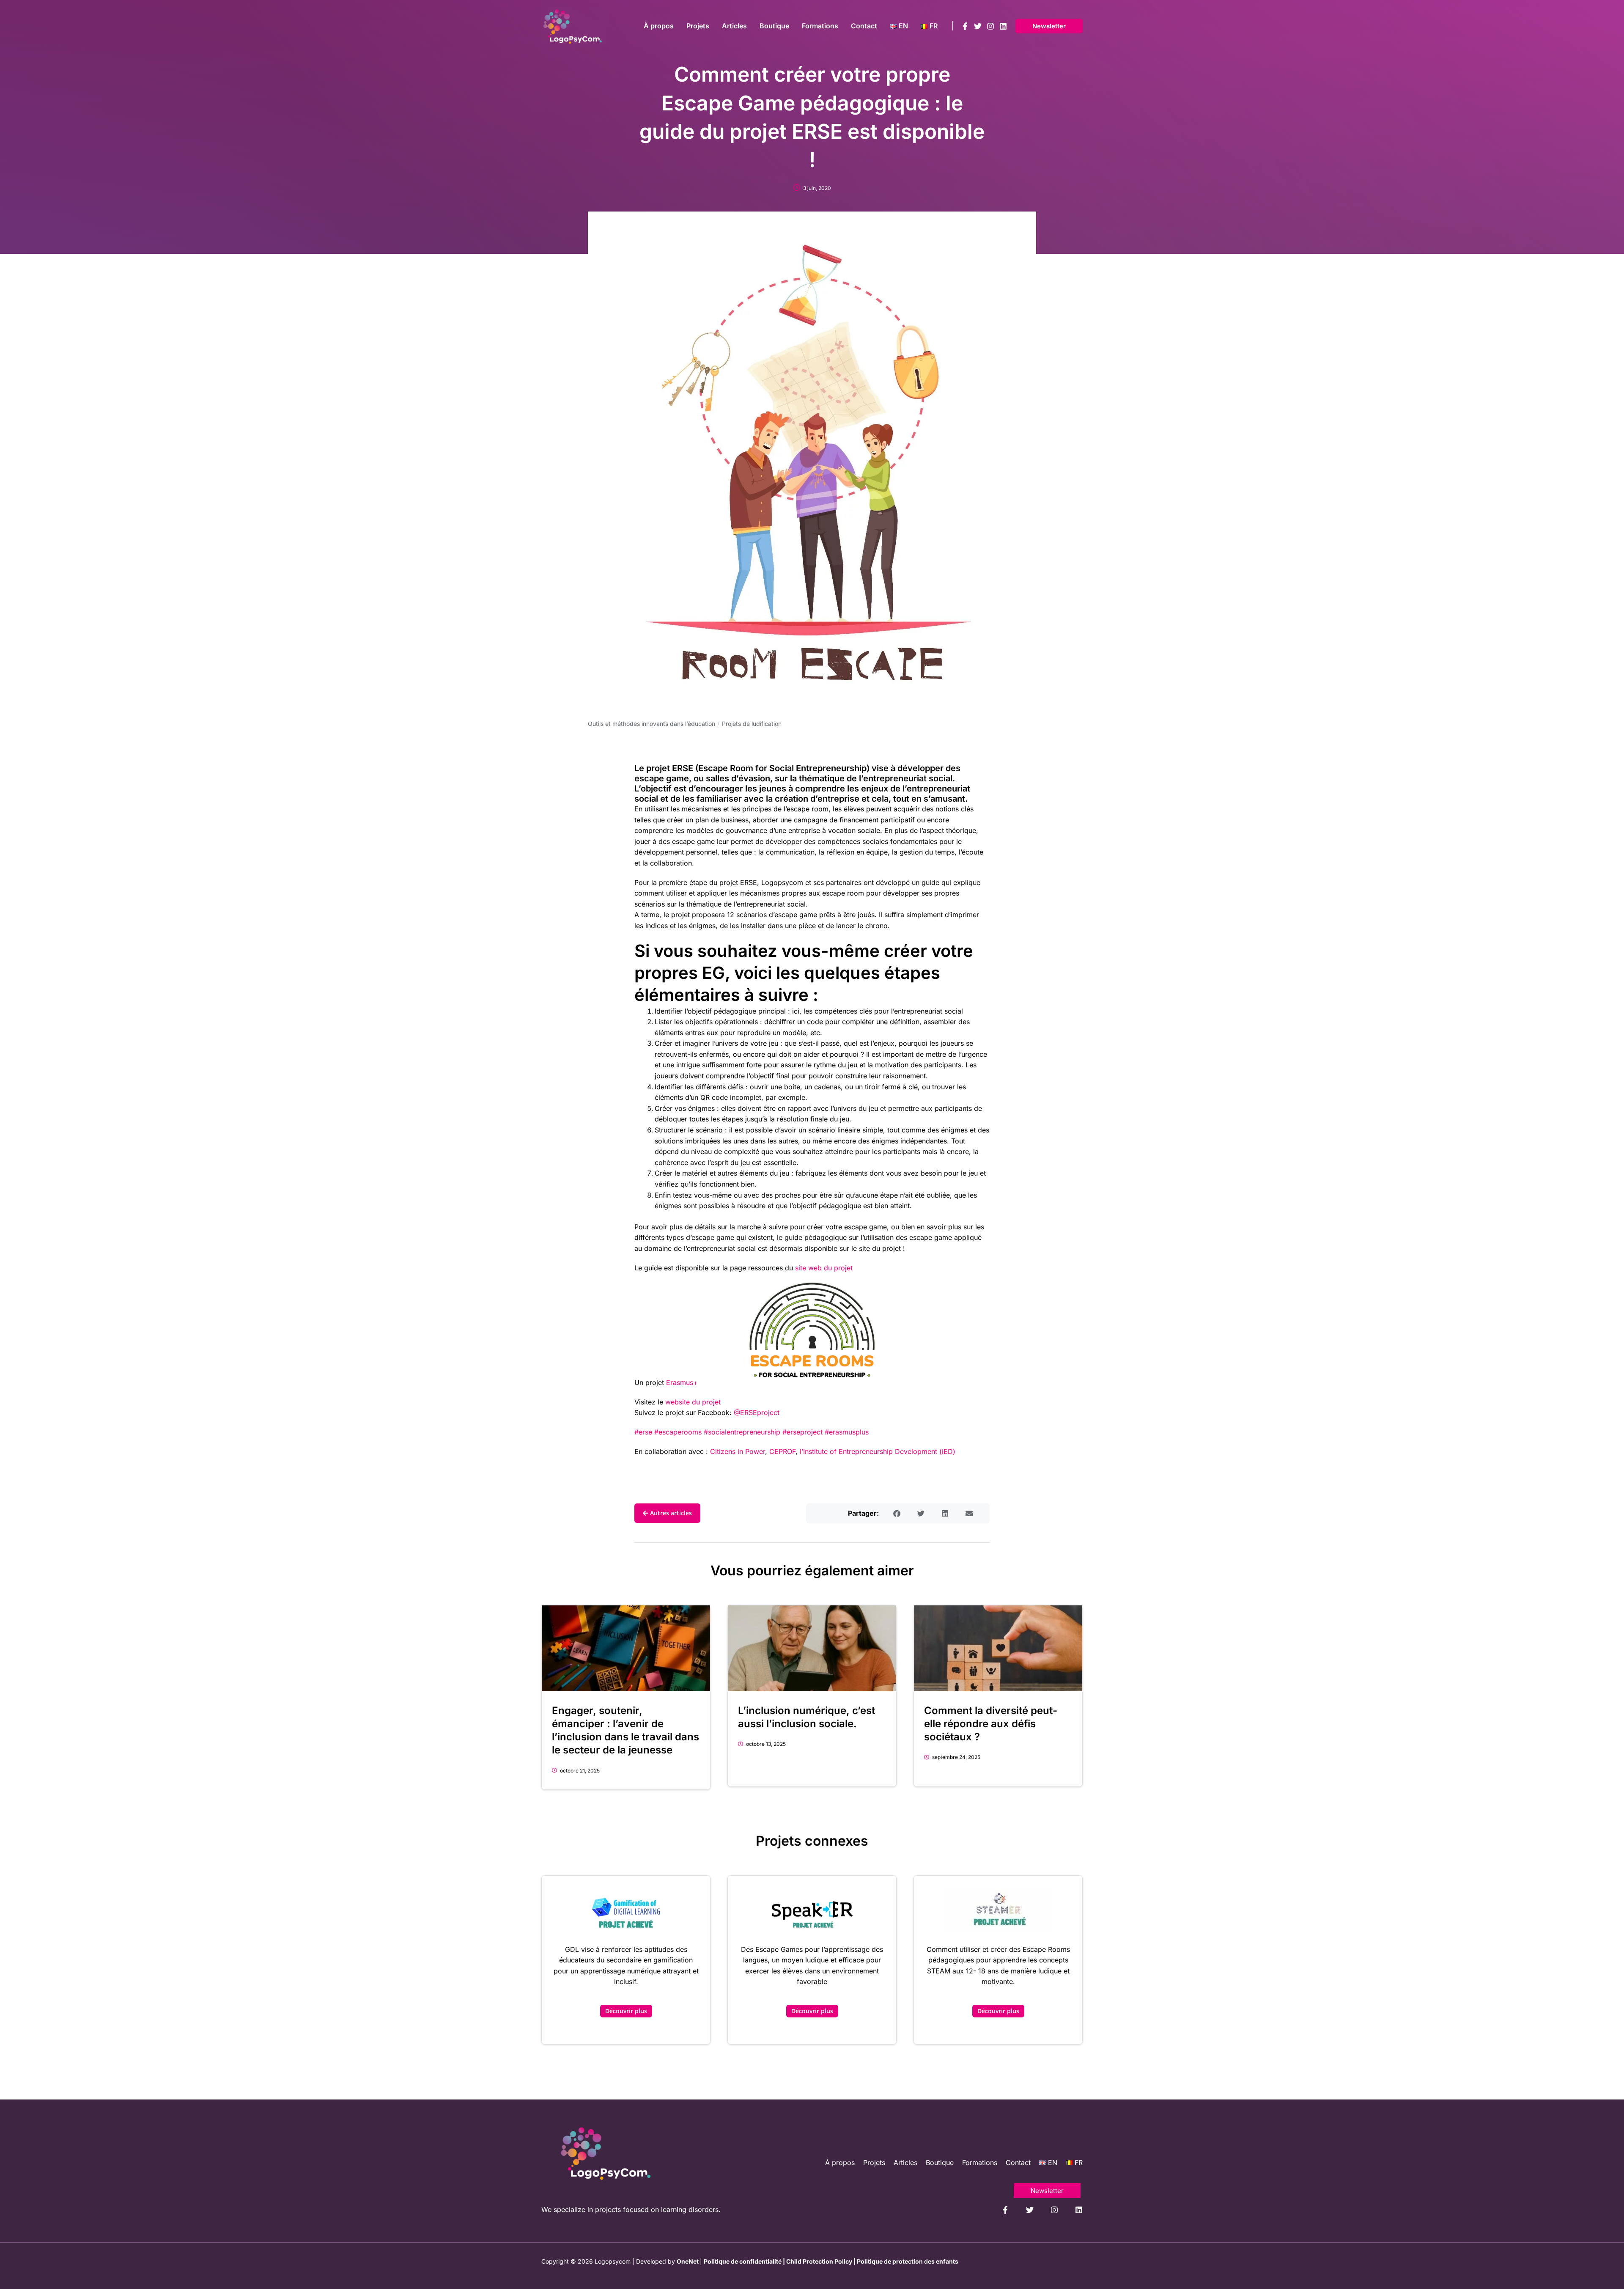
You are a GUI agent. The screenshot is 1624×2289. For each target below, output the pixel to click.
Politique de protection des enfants (908, 2261)
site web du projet (824, 1268)
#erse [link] (643, 1432)
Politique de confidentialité (743, 2261)
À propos (840, 2163)
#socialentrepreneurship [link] (742, 1432)
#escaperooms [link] (678, 1432)
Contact (1018, 2163)
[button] (1049, 26)
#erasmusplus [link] (847, 1432)
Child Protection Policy (819, 2261)
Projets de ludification (752, 724)
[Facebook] (965, 26)
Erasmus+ (682, 1382)
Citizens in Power (738, 1451)
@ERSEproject (757, 1412)
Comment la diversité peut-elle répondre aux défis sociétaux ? (991, 1724)
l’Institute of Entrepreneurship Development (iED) (876, 1451)
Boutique (940, 2163)
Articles (905, 2163)
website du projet (693, 1402)
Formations (980, 2163)
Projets (874, 2163)
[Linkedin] (1003, 26)
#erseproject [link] (801, 1432)
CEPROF (782, 1451)
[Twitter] (978, 26)
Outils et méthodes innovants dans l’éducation (652, 724)
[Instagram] (990, 26)
